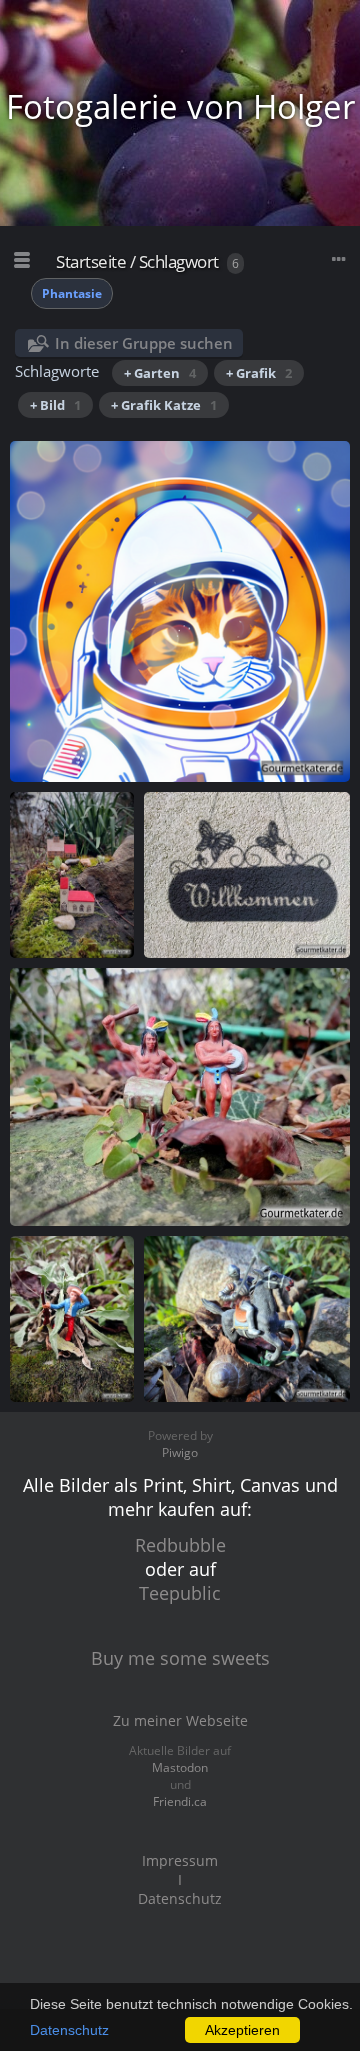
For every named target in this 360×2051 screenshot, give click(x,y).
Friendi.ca (180, 1801)
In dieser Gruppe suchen (144, 343)
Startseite (91, 261)
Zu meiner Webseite (180, 1720)
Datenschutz (69, 2030)
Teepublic (180, 1593)
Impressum (180, 1860)
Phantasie (72, 293)
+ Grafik (259, 373)
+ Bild (55, 405)
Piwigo (180, 1452)
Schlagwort (179, 261)
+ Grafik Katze (164, 405)
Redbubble (180, 1545)
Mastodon (180, 1767)
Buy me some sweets (180, 1658)
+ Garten (160, 373)
